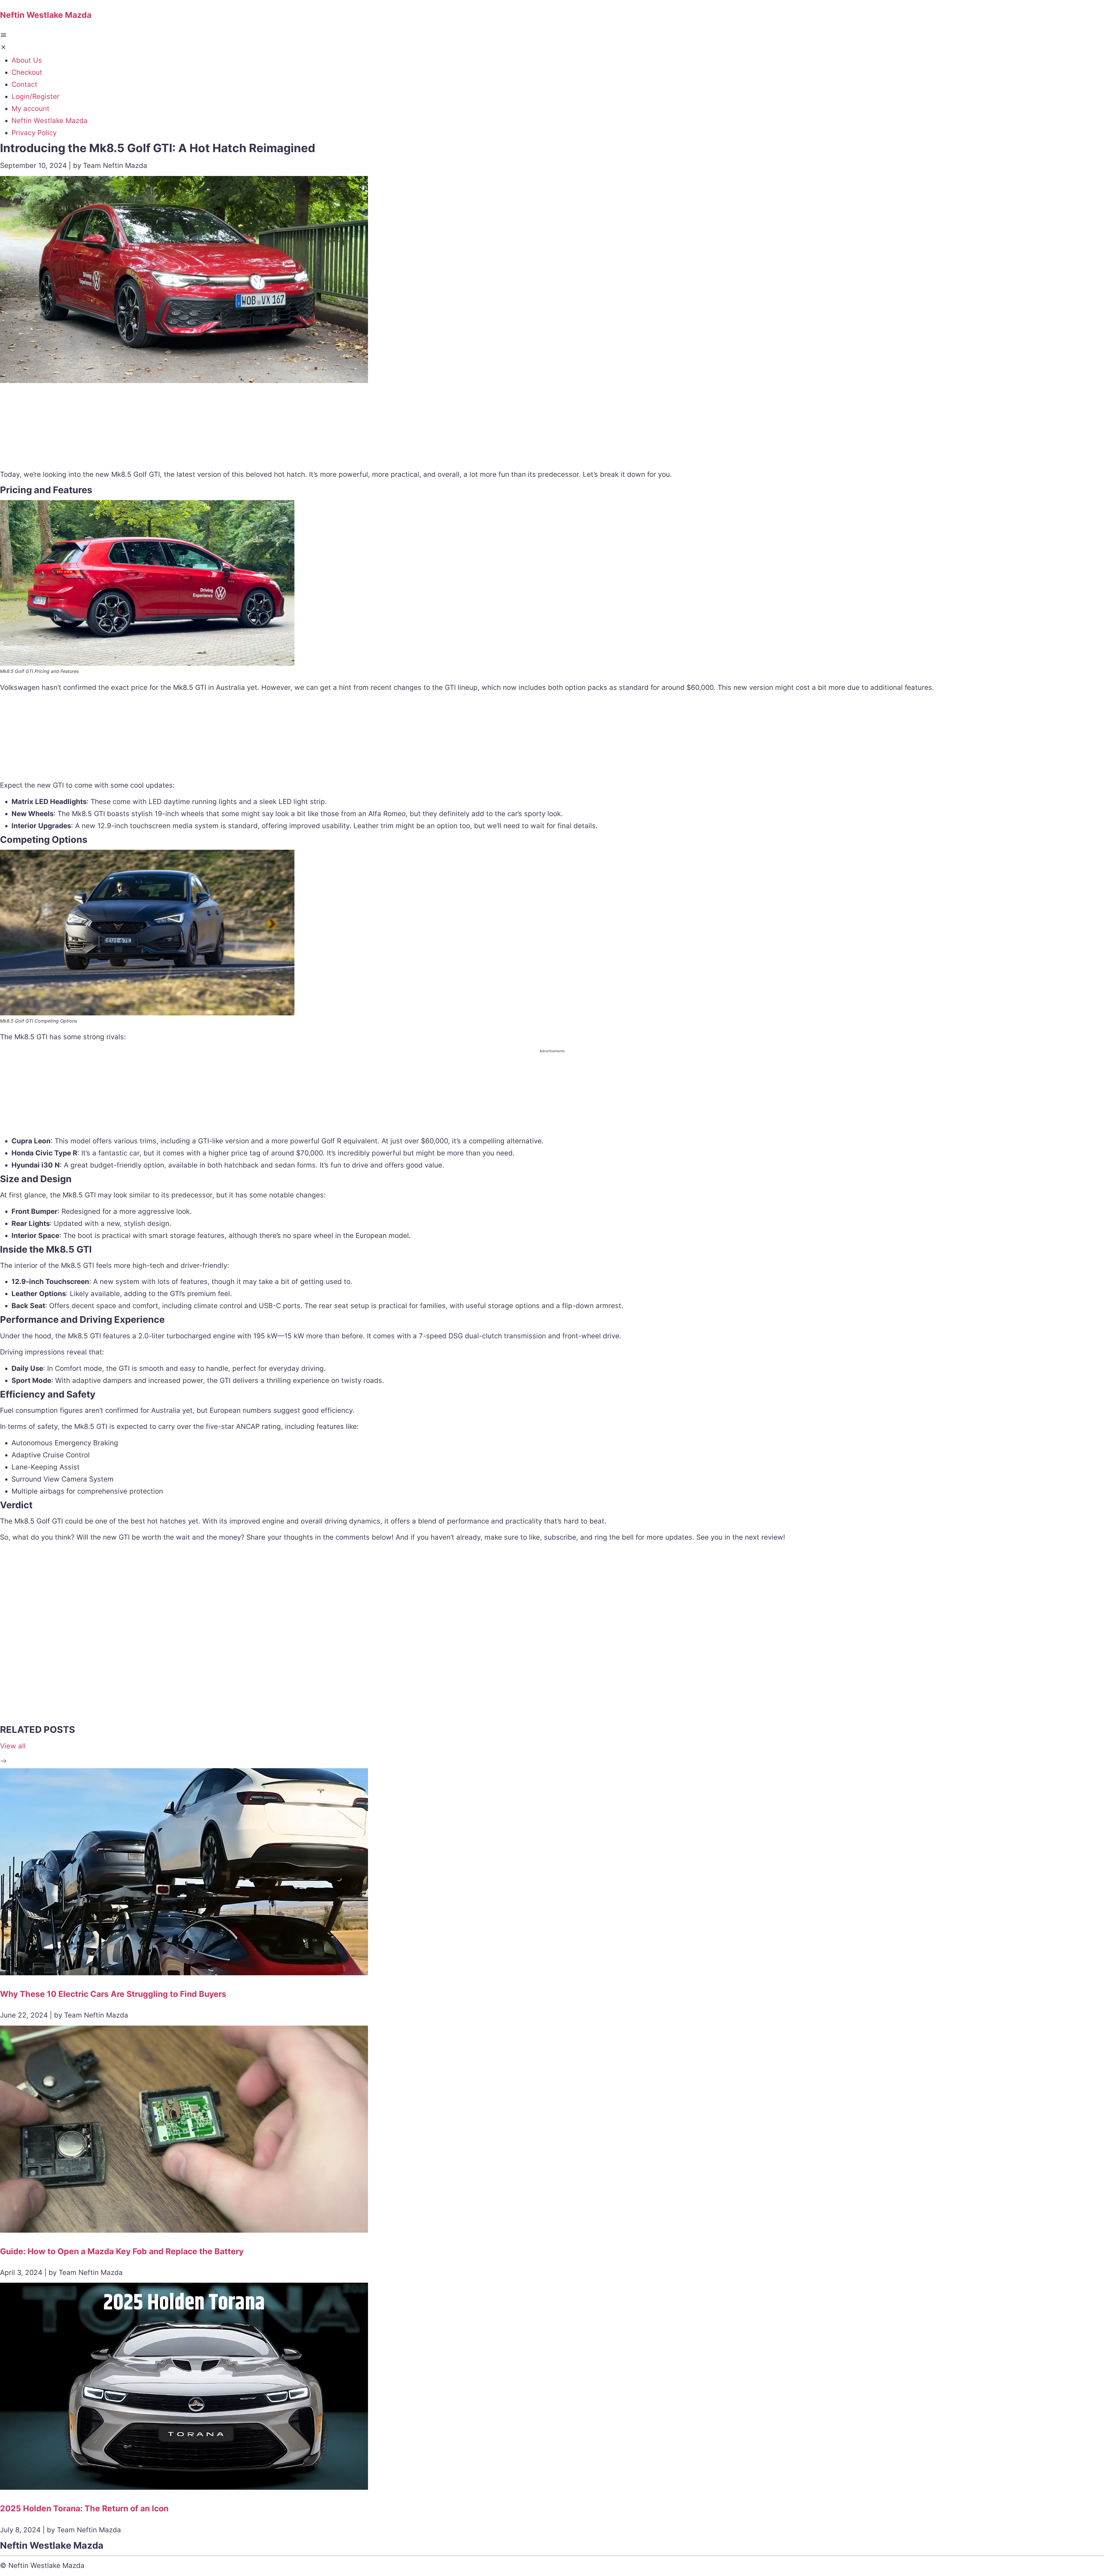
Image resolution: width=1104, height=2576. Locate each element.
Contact (24, 84)
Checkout (27, 72)
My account (30, 109)
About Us (27, 60)
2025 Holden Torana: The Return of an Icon (84, 2508)
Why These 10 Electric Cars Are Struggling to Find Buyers (113, 1994)
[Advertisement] (552, 428)
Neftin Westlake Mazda (50, 121)
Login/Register (36, 96)
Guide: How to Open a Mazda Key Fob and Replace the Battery (122, 2251)
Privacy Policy (34, 133)
